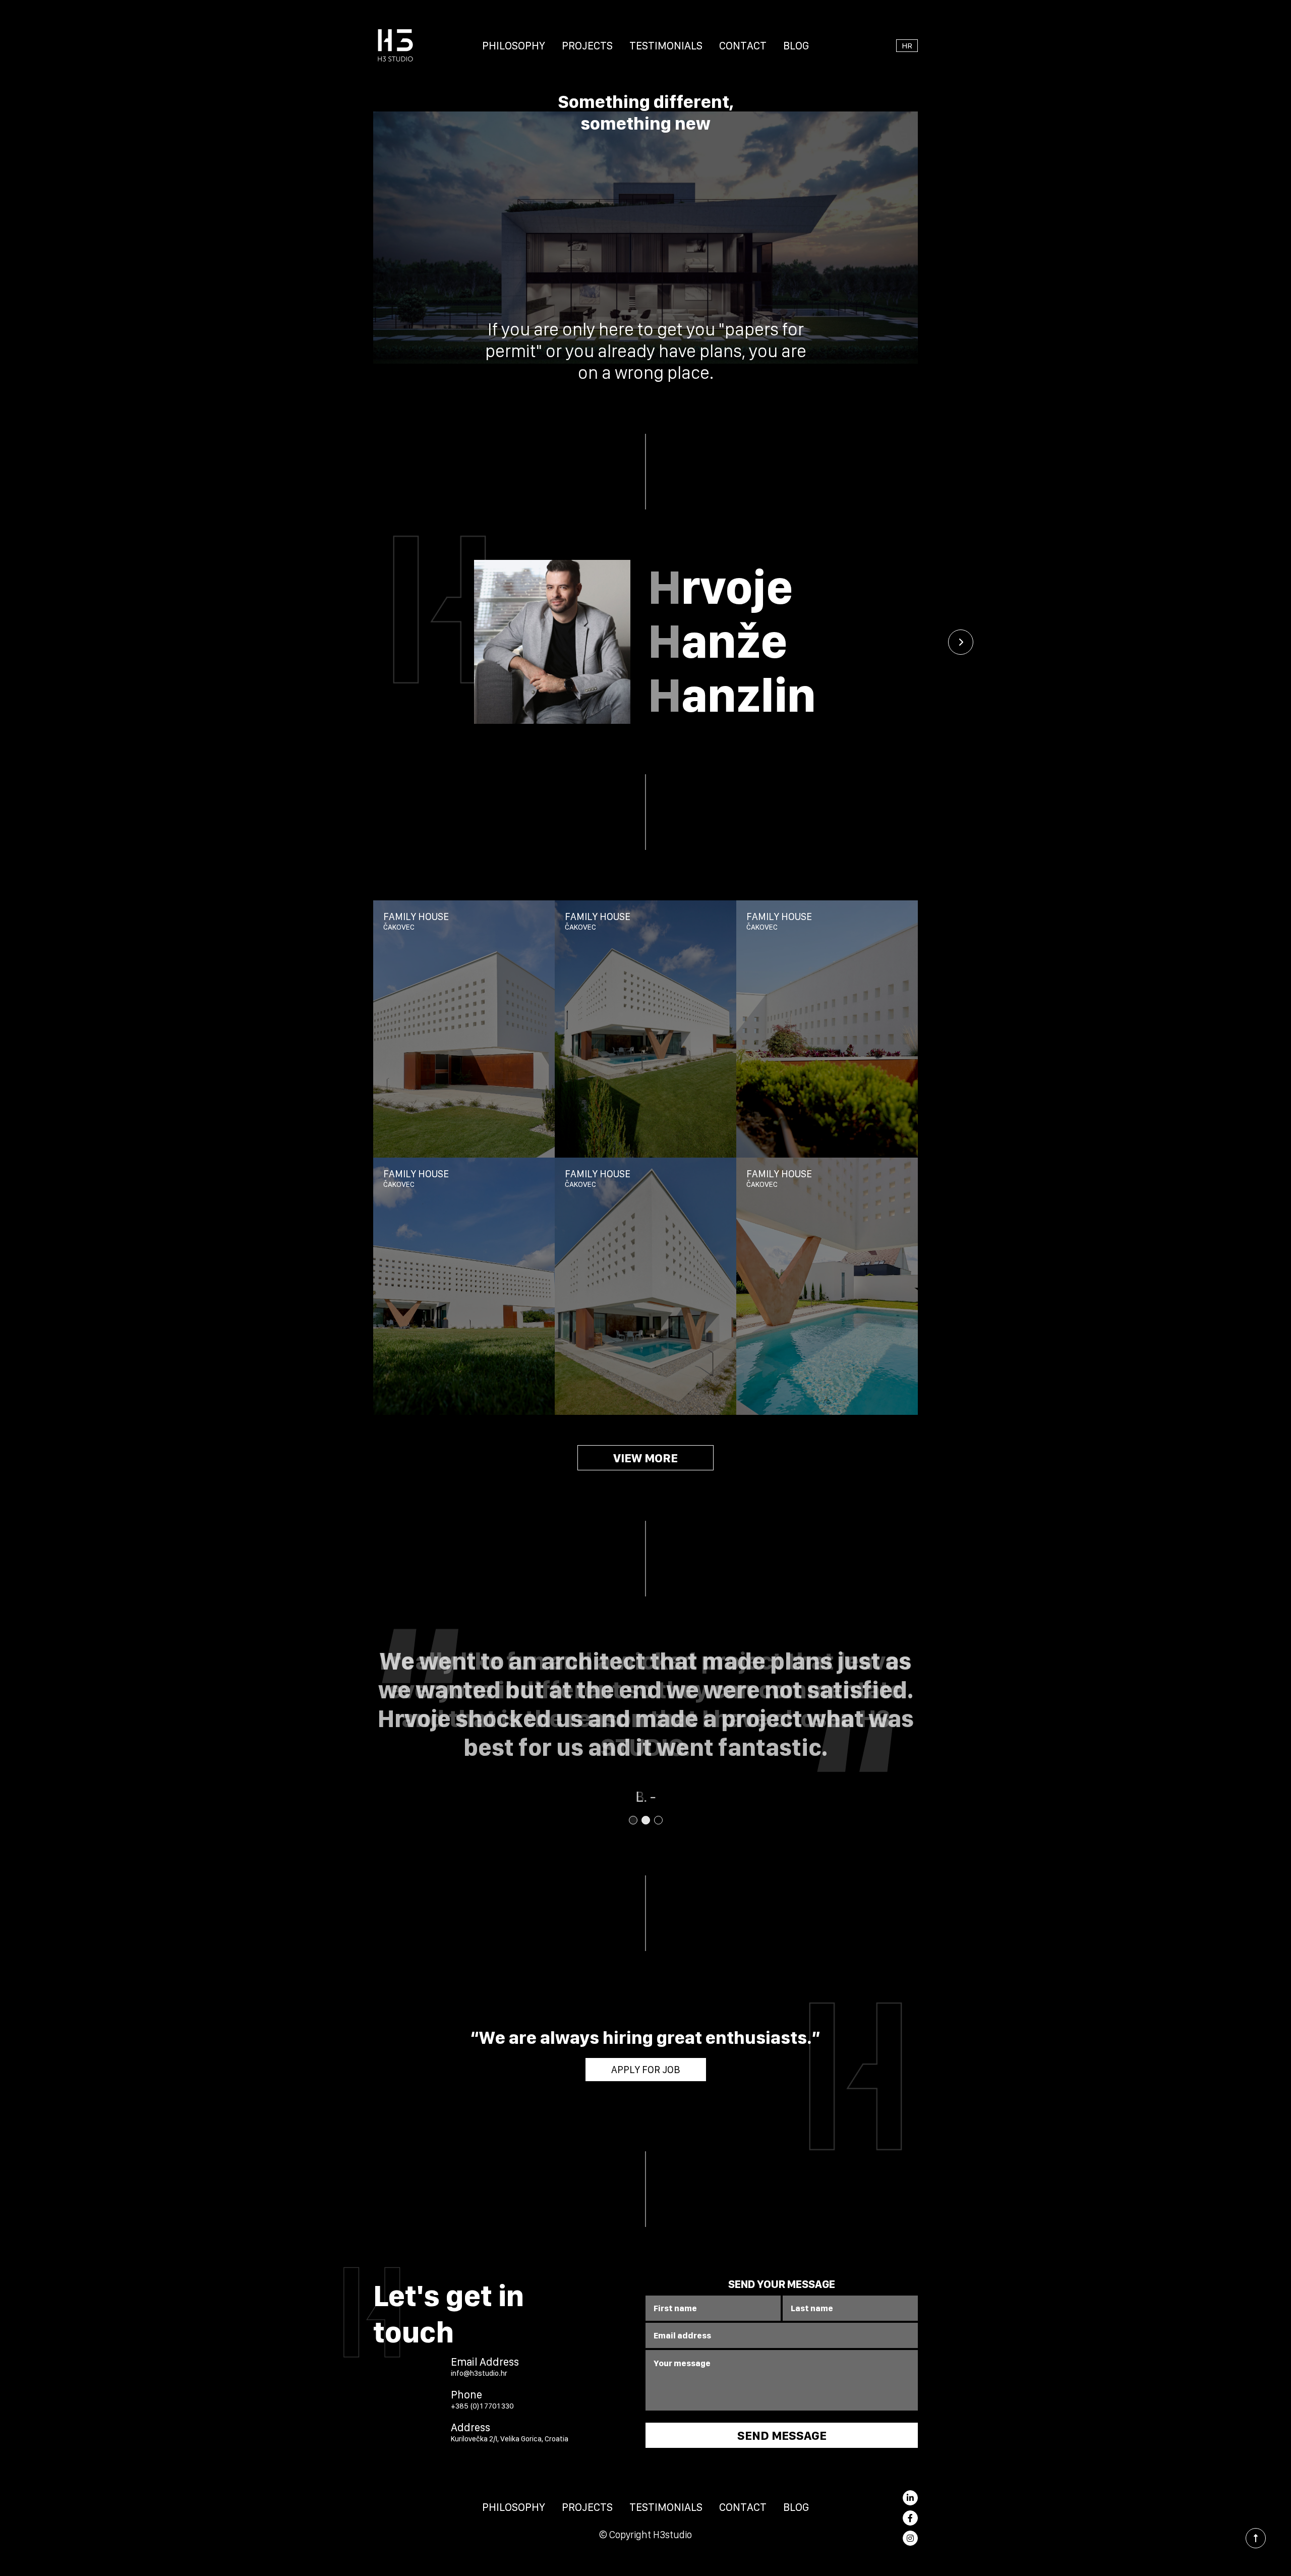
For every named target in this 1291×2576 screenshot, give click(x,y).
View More (645, 1458)
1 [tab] (633, 1820)
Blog (796, 45)
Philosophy (514, 45)
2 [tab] (645, 1820)
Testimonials (666, 45)
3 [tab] (658, 1820)
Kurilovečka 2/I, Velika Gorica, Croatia (510, 2439)
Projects (587, 45)
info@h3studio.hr (479, 2373)
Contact (743, 45)
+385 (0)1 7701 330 (482, 2406)
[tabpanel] (645, 1726)
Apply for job (646, 2070)
